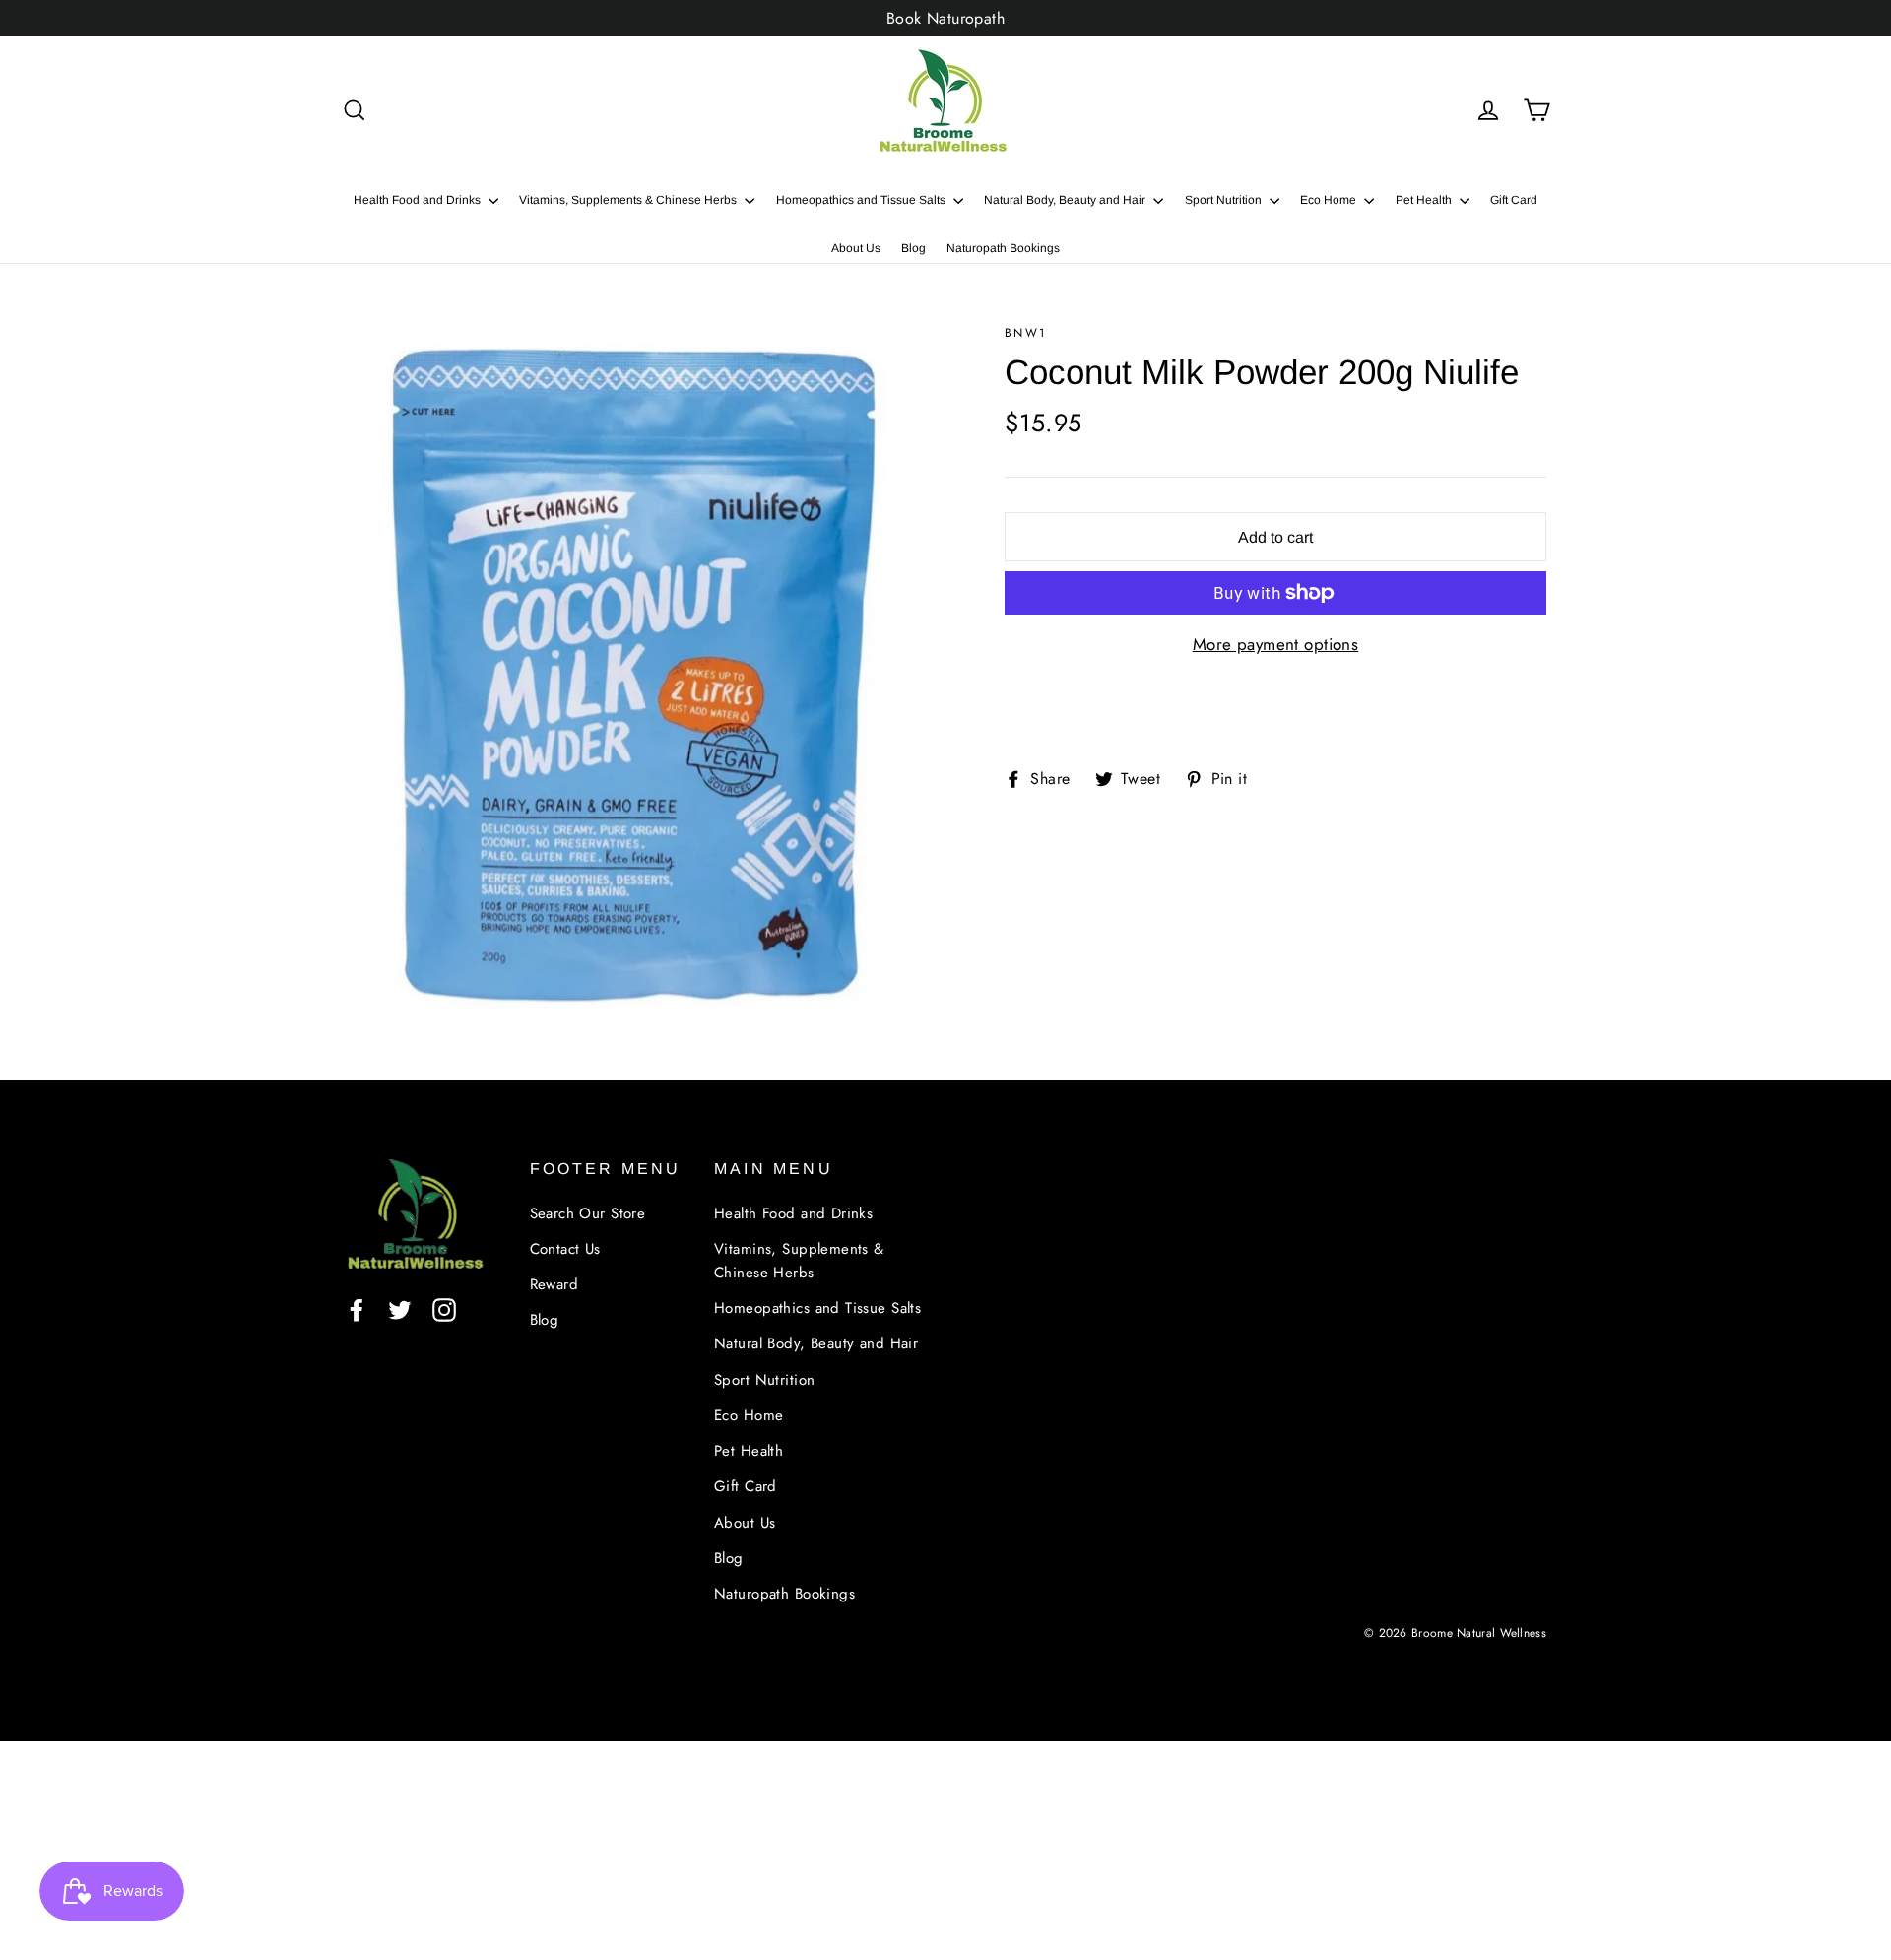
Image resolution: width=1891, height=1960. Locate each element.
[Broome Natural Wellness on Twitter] (400, 1308)
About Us (856, 248)
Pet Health (1425, 200)
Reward (554, 1284)
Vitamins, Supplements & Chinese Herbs (629, 200)
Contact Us (565, 1249)
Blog (913, 248)
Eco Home (1330, 200)
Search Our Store (588, 1213)
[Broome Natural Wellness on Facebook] (357, 1308)
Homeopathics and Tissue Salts (862, 200)
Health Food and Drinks (419, 200)
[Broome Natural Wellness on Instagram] (444, 1308)
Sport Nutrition (1225, 200)
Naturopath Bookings (1003, 248)
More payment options (1276, 644)
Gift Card (1514, 200)
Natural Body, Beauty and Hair (1066, 200)
